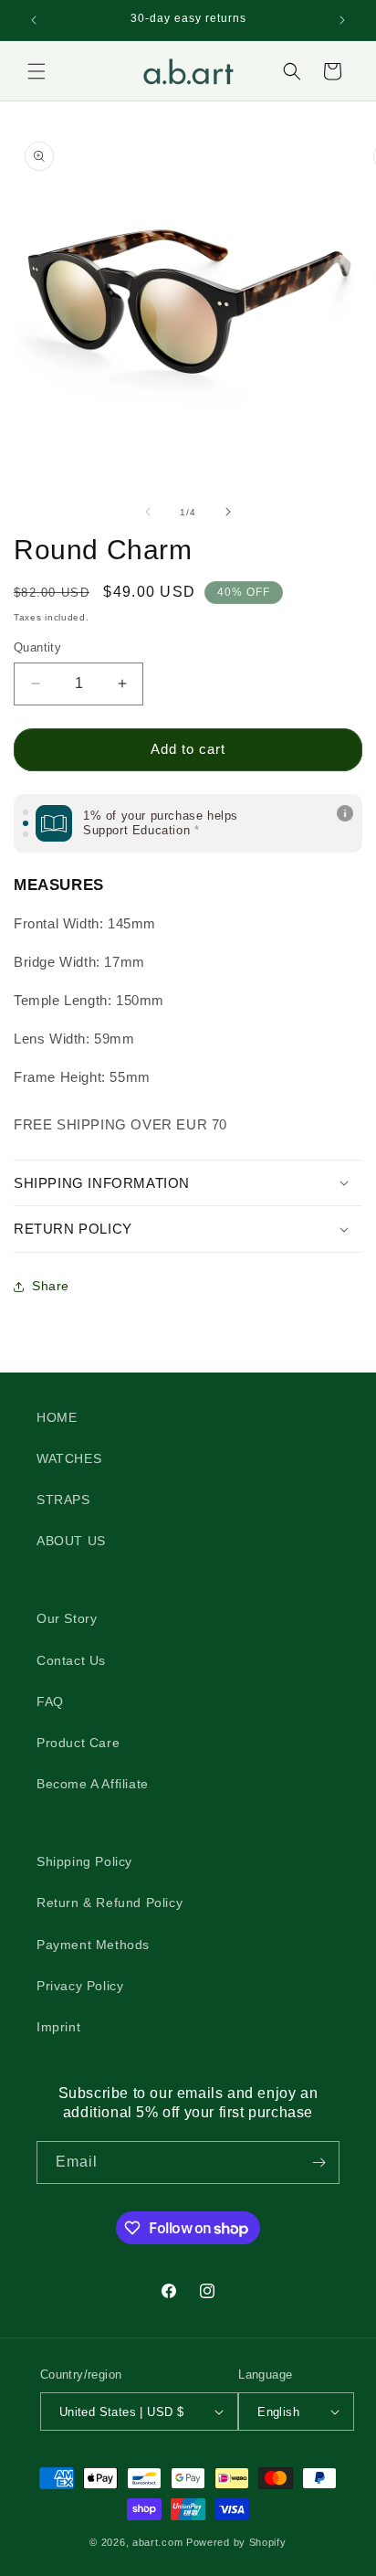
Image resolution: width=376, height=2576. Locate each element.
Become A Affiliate (93, 1784)
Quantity (37, 647)
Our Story (67, 1618)
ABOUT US (71, 1541)
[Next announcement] (342, 20)
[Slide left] (148, 512)
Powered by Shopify (236, 2542)
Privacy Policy (80, 1986)
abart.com (157, 2542)
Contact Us (71, 1660)
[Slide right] (228, 512)
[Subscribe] (319, 2163)
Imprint (58, 2027)
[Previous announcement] (34, 20)
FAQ (50, 1701)
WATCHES (69, 1458)
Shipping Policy (84, 1861)
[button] (37, 71)
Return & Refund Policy (110, 1903)
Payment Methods (93, 1945)
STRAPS (63, 1500)
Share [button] (51, 1286)
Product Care (78, 1743)
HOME (57, 1417)
